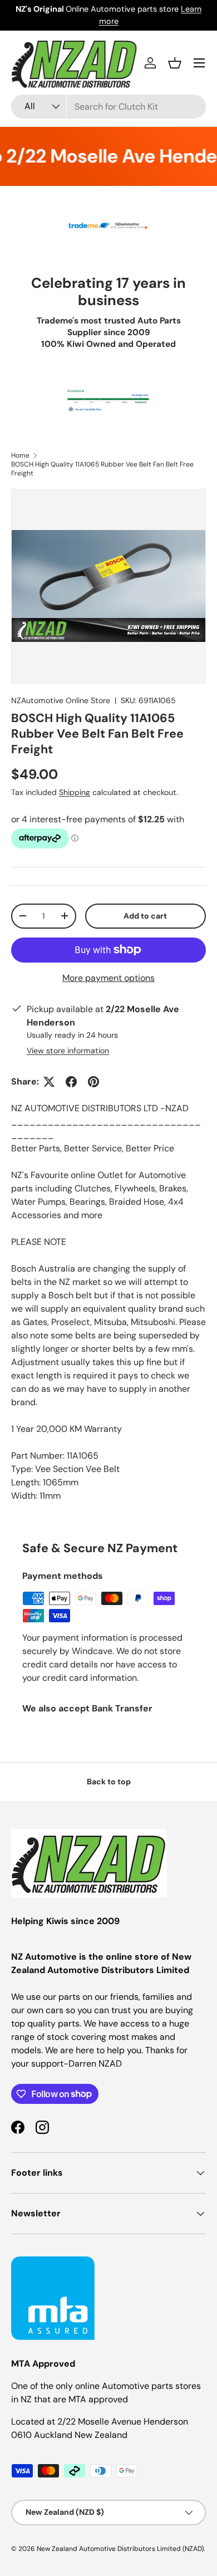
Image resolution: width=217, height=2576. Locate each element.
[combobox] (108, 107)
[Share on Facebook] (71, 1082)
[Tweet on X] (49, 1082)
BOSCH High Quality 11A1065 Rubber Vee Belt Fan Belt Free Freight (102, 469)
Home (20, 455)
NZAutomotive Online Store (61, 700)
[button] (175, 63)
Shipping (75, 792)
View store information (68, 1051)
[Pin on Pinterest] (93, 1082)
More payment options (108, 978)
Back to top (109, 1782)
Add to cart (145, 916)
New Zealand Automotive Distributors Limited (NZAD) (120, 2549)
